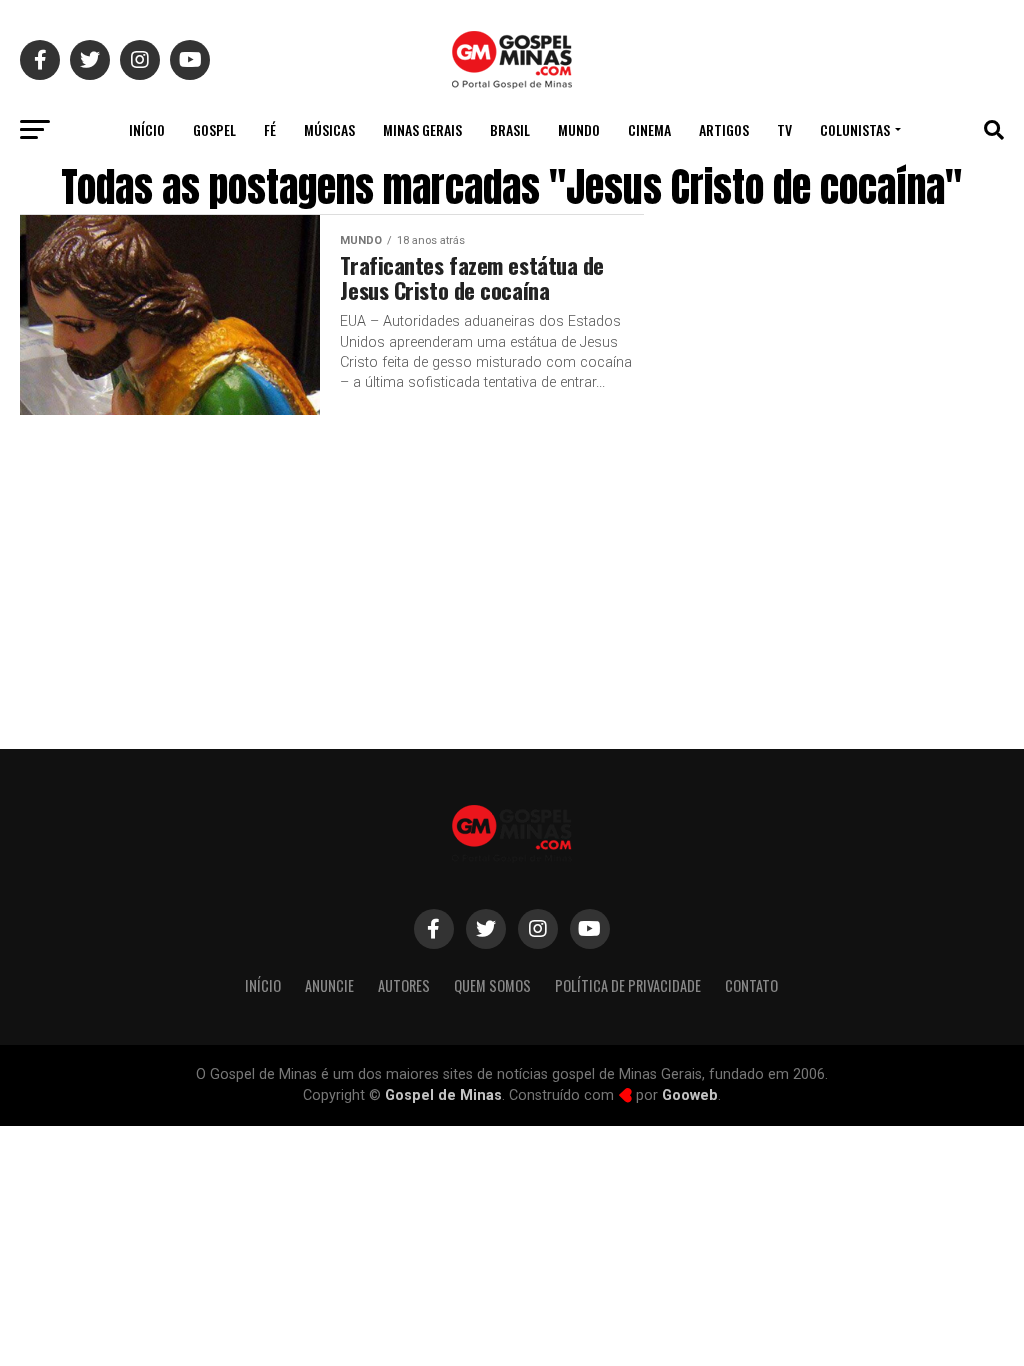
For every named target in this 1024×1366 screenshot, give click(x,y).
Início (147, 129)
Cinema (649, 129)
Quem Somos (492, 985)
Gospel (214, 129)
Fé (270, 129)
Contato (751, 985)
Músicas (329, 129)
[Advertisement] (844, 563)
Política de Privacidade (628, 985)
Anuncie (329, 985)
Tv (784, 129)
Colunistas (855, 129)
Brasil (510, 129)
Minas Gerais (422, 129)
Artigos (724, 129)
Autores (404, 985)
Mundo (579, 129)
